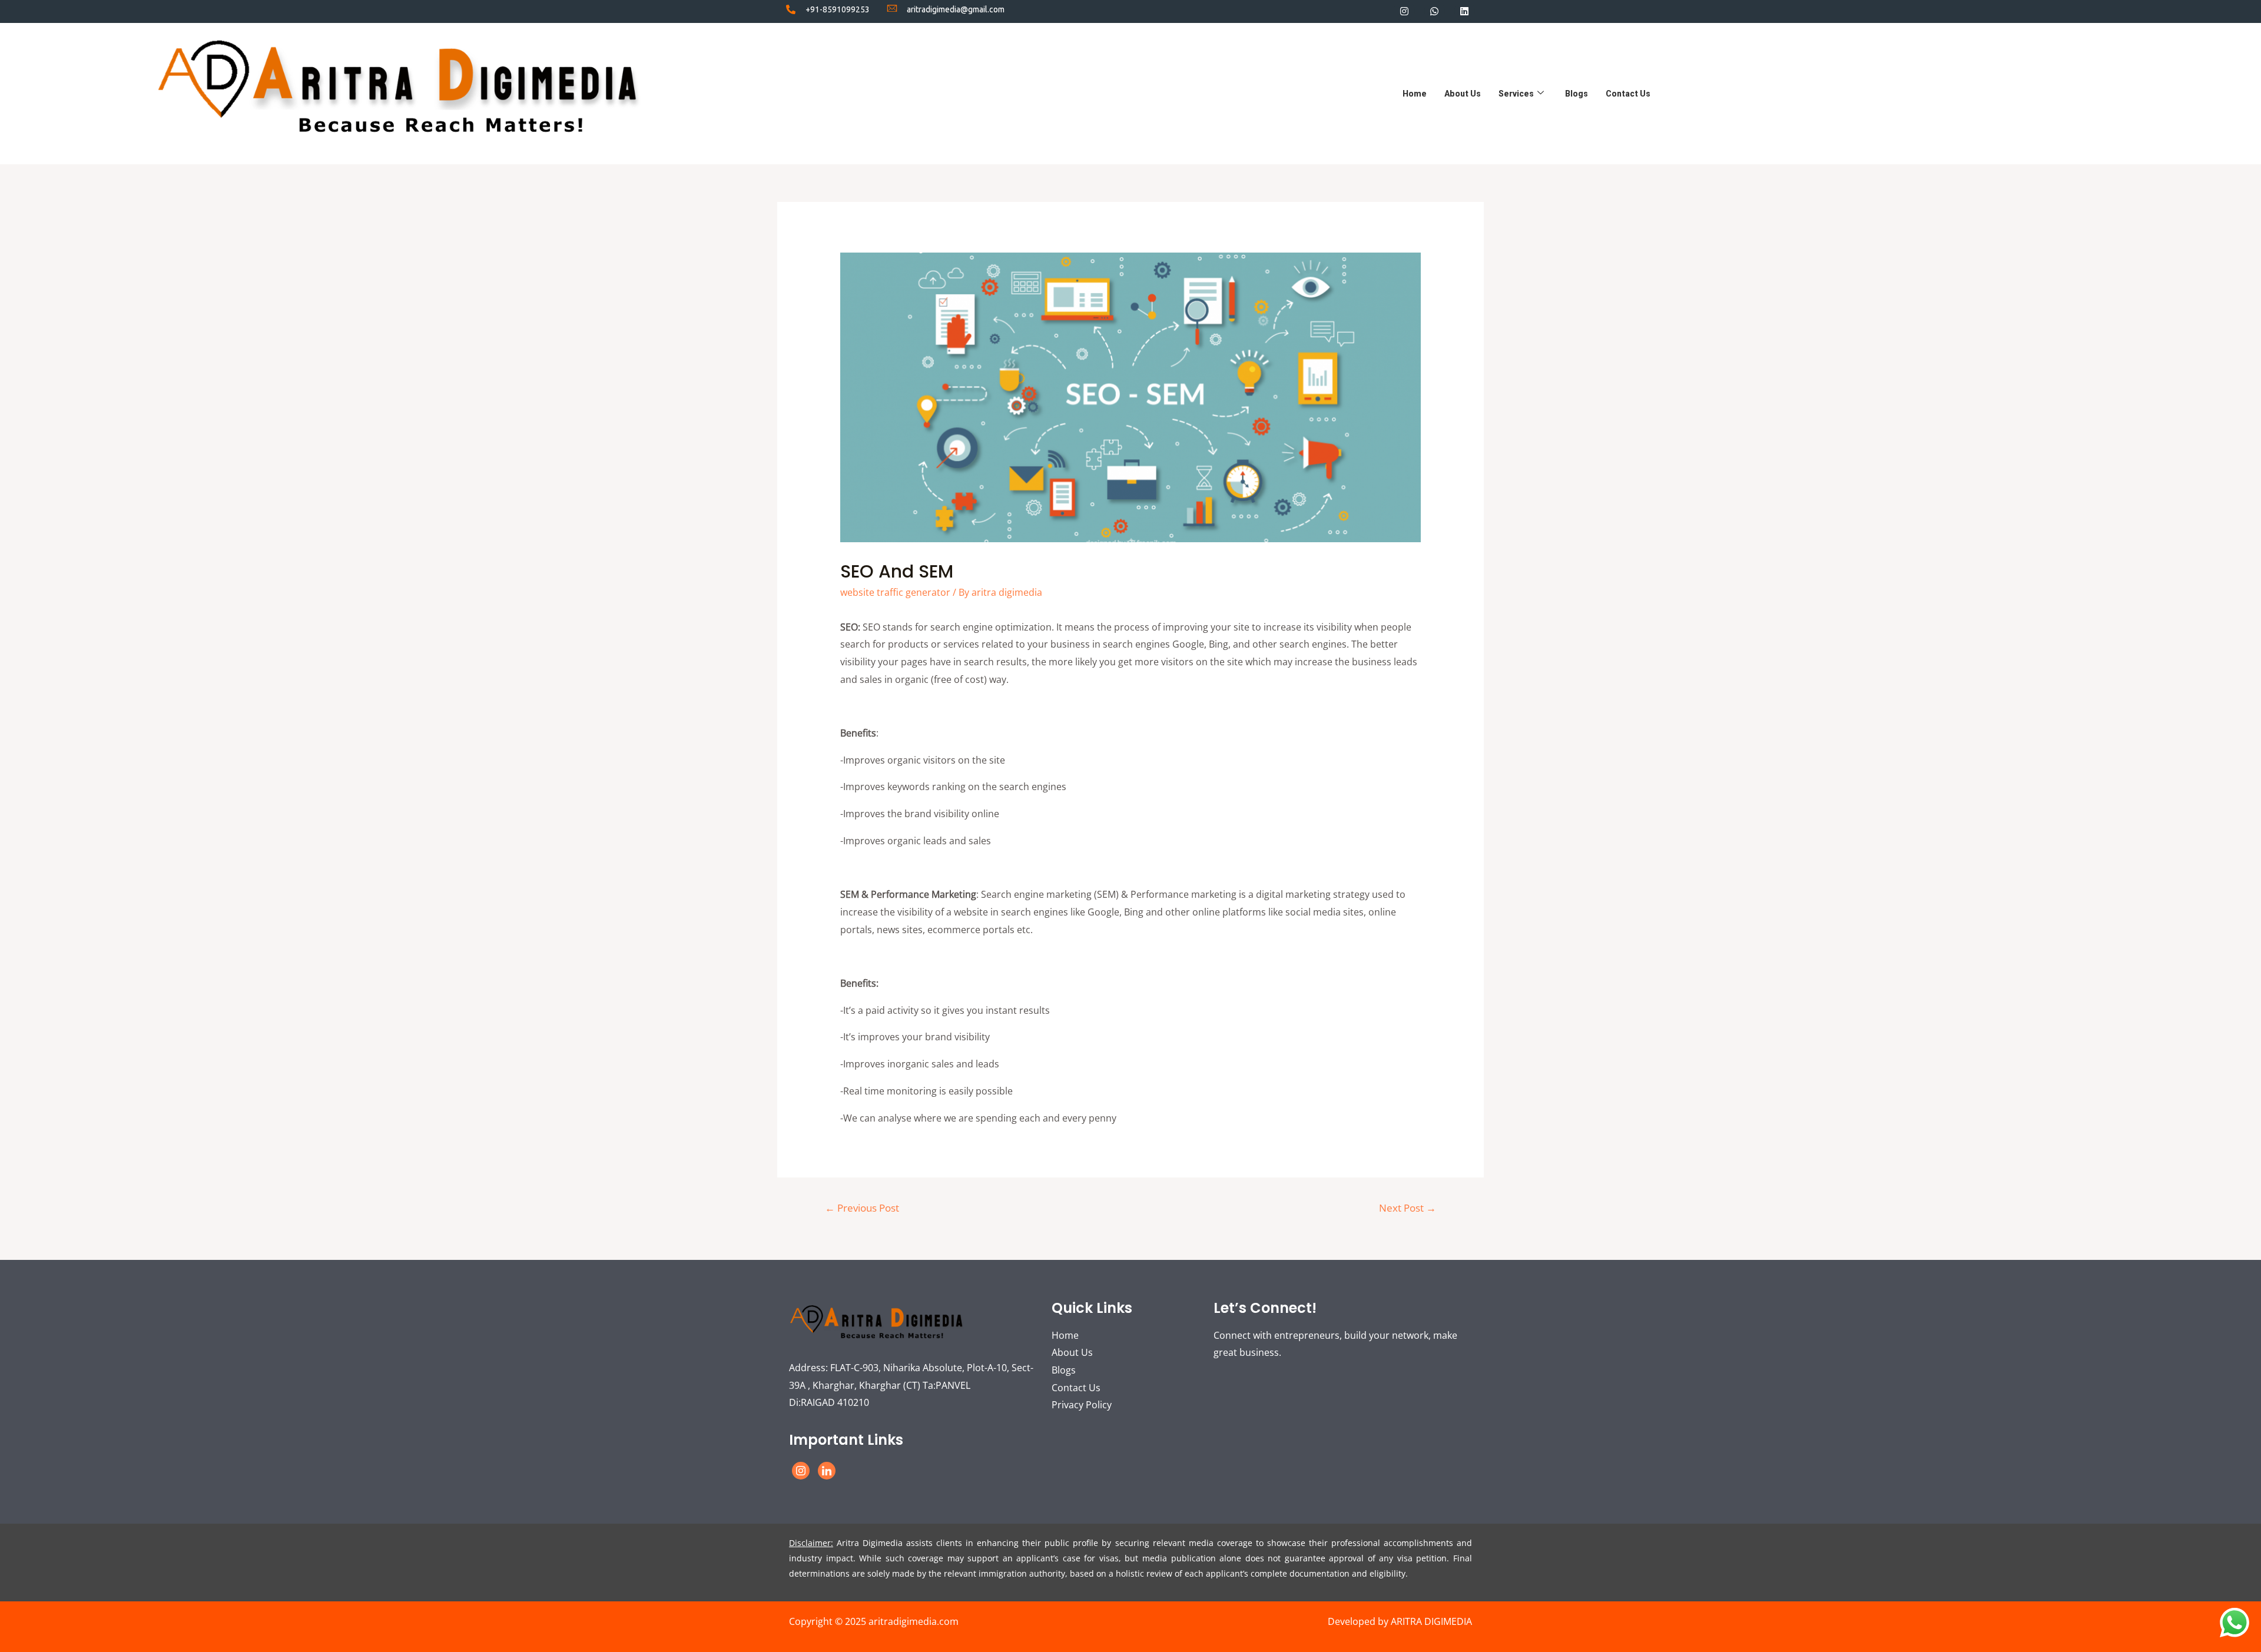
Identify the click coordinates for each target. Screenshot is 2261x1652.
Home (1415, 94)
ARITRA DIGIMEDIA (1431, 1621)
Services (1516, 94)
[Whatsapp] (1435, 11)
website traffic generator (895, 592)
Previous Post (862, 1208)
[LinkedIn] (827, 1471)
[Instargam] (801, 1471)
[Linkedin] (1465, 11)
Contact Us (1628, 94)
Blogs (1577, 94)
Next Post (1408, 1208)
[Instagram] (1404, 11)
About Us (1463, 94)
